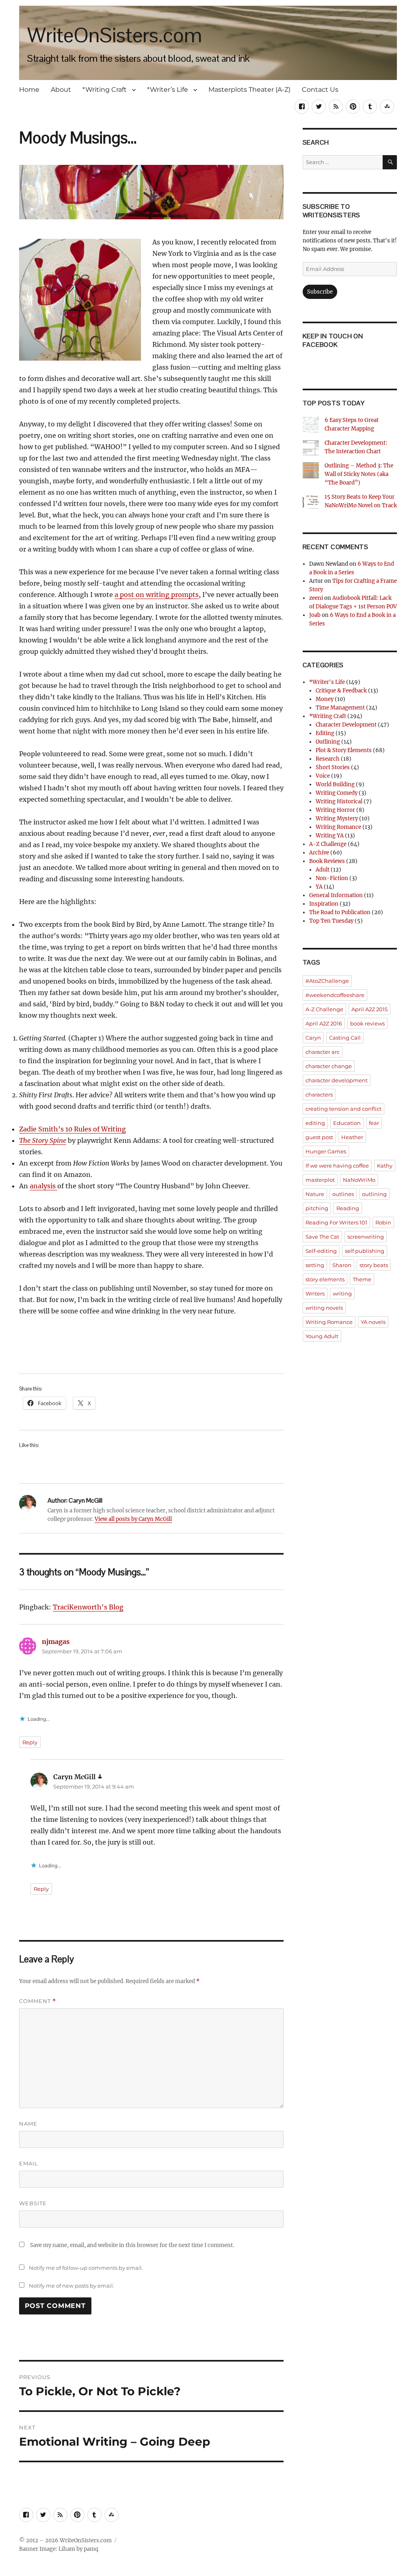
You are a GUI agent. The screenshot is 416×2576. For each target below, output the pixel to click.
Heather (352, 1137)
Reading (348, 1208)
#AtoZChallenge (327, 981)
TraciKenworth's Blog (88, 1607)
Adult (323, 870)
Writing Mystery (337, 819)
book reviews (367, 1023)
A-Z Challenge (328, 844)
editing (315, 1123)
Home (29, 90)
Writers (315, 1293)
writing (342, 1293)
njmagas (56, 1642)
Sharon (342, 1265)
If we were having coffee (337, 1166)
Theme (362, 1279)
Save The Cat (322, 1237)
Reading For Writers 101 (336, 1222)
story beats (374, 1265)
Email (29, 2163)
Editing (325, 733)
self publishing (365, 1251)
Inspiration (324, 904)
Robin (383, 1222)
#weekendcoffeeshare (335, 995)
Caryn (313, 1038)
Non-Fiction (332, 878)
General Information (336, 895)
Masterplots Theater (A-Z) (249, 90)
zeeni (316, 598)
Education (347, 1123)
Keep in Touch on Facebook (333, 340)
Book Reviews (327, 861)
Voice (323, 776)
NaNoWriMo (359, 1180)
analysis (43, 1186)
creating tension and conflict (343, 1109)
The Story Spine (43, 1140)
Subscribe (320, 292)
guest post (319, 1137)
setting (315, 1265)
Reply (30, 1742)
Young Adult (322, 1336)
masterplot (320, 1180)
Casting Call (345, 1038)
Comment (38, 2001)
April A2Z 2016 (324, 1023)
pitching (317, 1208)
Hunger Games (326, 1151)
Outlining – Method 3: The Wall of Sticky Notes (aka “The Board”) (359, 474)
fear (374, 1123)
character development (337, 1080)
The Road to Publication (340, 912)
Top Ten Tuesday (331, 921)
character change (329, 1066)
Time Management (340, 708)
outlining (374, 1194)
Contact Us (320, 90)
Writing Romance (338, 827)
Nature (315, 1194)
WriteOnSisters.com (115, 35)
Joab (315, 615)
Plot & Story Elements (344, 750)
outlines (343, 1194)
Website (33, 2203)
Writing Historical (339, 801)
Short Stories (333, 767)
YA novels (373, 1322)
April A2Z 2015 (369, 1009)
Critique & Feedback (341, 691)
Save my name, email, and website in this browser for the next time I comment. (132, 2245)
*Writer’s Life (168, 90)
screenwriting (366, 1237)
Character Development (346, 725)
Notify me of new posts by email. (71, 2286)
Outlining (328, 742)
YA (319, 887)
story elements (325, 1279)
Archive (319, 853)
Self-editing (321, 1251)
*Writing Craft (105, 90)
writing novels (324, 1308)
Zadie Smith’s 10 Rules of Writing (73, 1129)
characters (319, 1094)
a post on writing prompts (157, 595)
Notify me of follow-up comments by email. (86, 2268)
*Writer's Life (327, 682)
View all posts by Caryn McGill (133, 1519)
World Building (335, 784)
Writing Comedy (337, 793)
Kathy (385, 1166)
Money (325, 699)
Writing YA (330, 836)
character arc (323, 1052)
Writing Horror (335, 810)
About (61, 90)
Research (328, 759)
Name (28, 2124)
